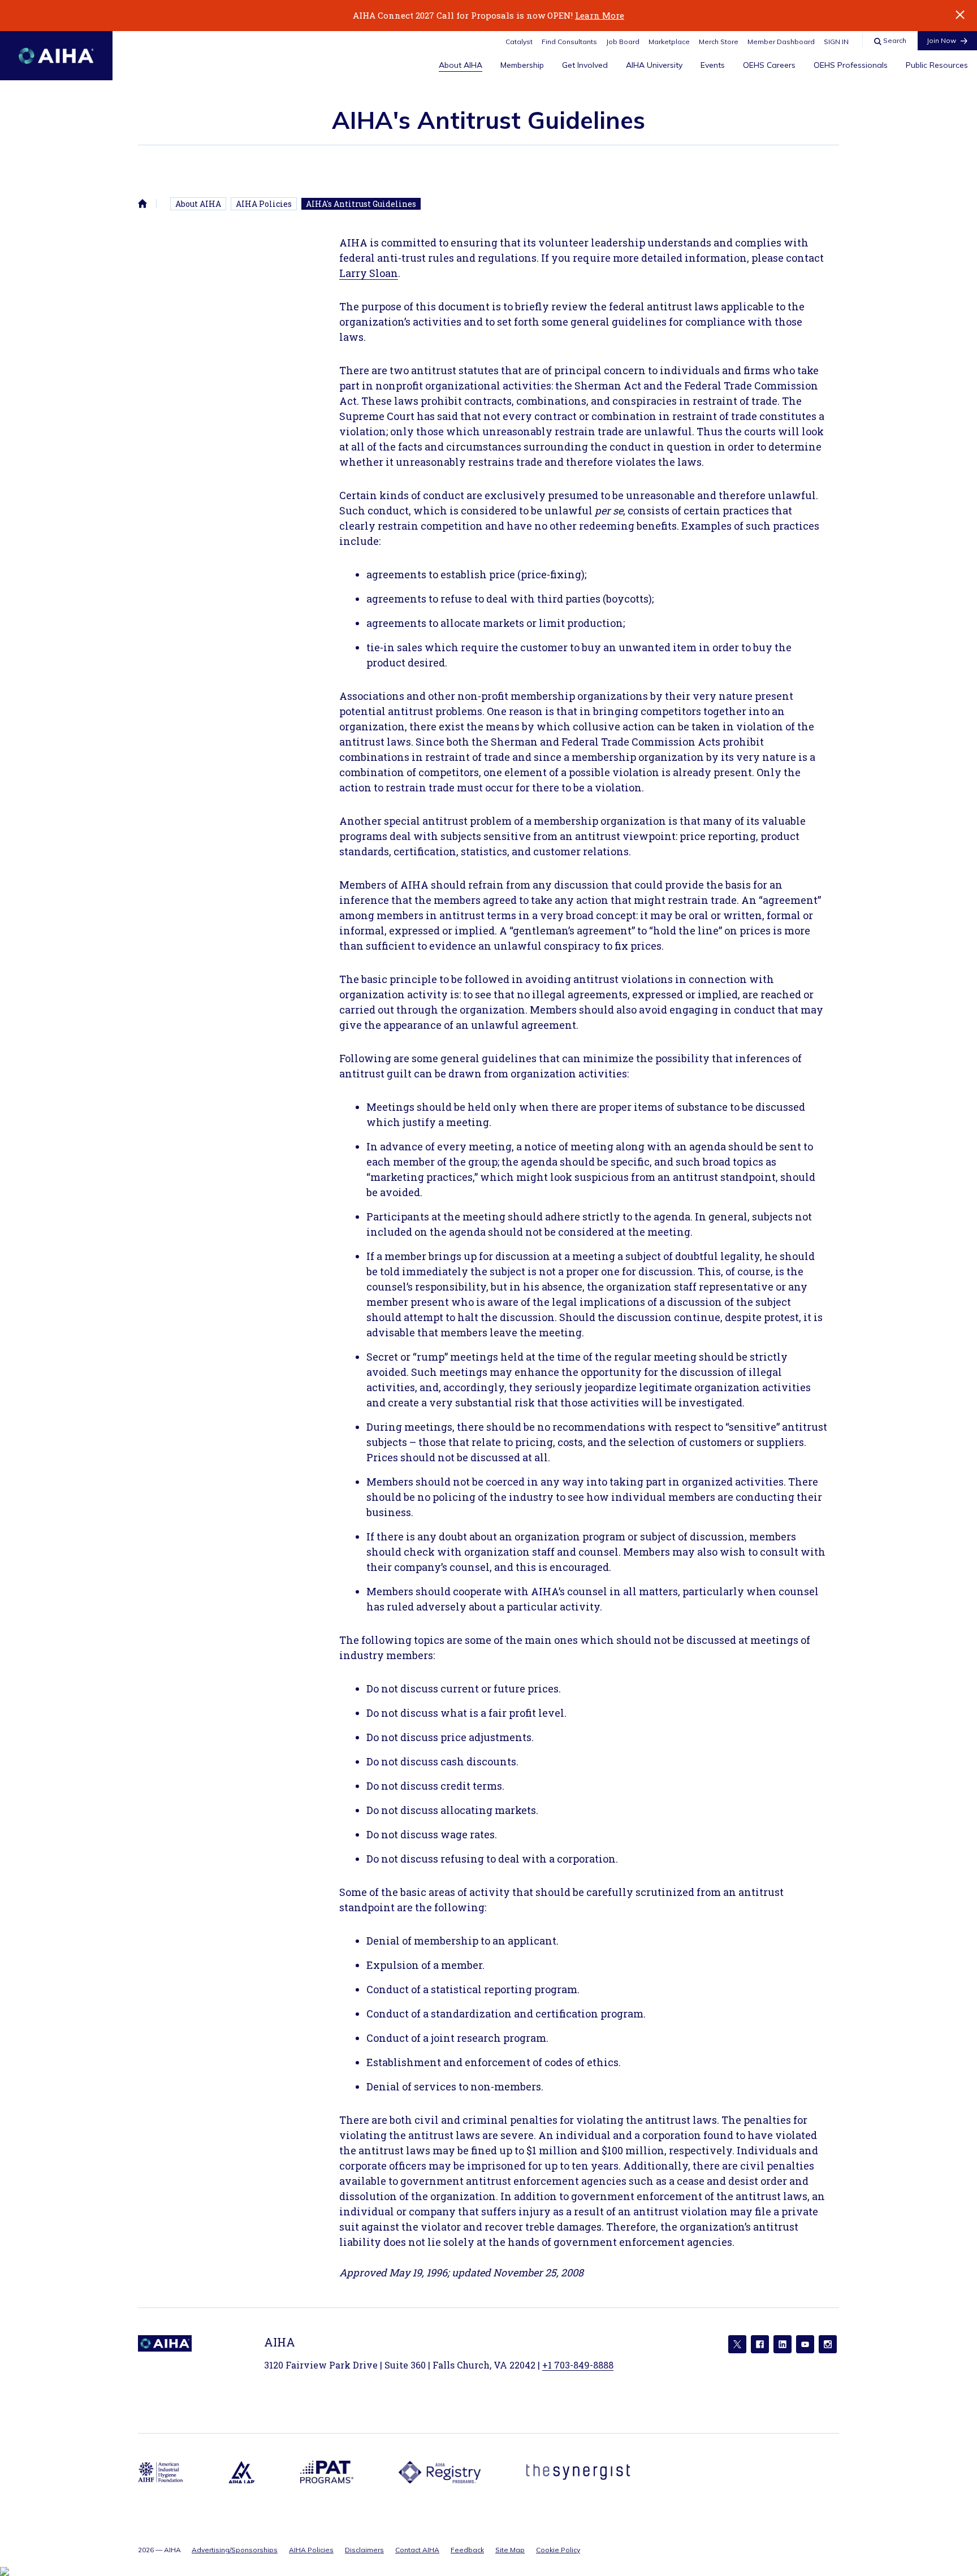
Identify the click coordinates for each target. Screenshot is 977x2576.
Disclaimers (364, 2550)
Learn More (600, 15)
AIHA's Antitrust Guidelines (361, 204)
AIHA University (654, 65)
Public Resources (937, 65)
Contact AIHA (417, 2550)
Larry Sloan (369, 273)
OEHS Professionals (851, 65)
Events (713, 65)
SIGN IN (836, 42)
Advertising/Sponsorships (235, 2550)
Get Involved (585, 65)
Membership (522, 65)
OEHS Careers (769, 65)
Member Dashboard (781, 42)
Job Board (623, 42)
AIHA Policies (264, 204)
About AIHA (461, 65)
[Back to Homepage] (56, 56)
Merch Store (719, 42)
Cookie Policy (558, 2550)
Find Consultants (569, 42)
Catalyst (519, 42)
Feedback (467, 2550)
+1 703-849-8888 (578, 2365)
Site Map (510, 2550)
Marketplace (669, 42)
